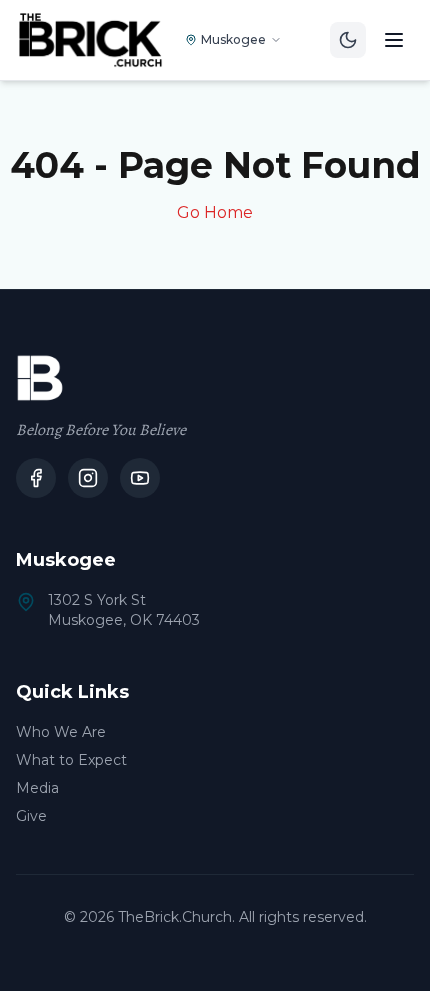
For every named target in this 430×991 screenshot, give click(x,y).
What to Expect (71, 760)
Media (37, 788)
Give (31, 816)
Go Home (215, 212)
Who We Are (61, 732)
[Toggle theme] (348, 40)
